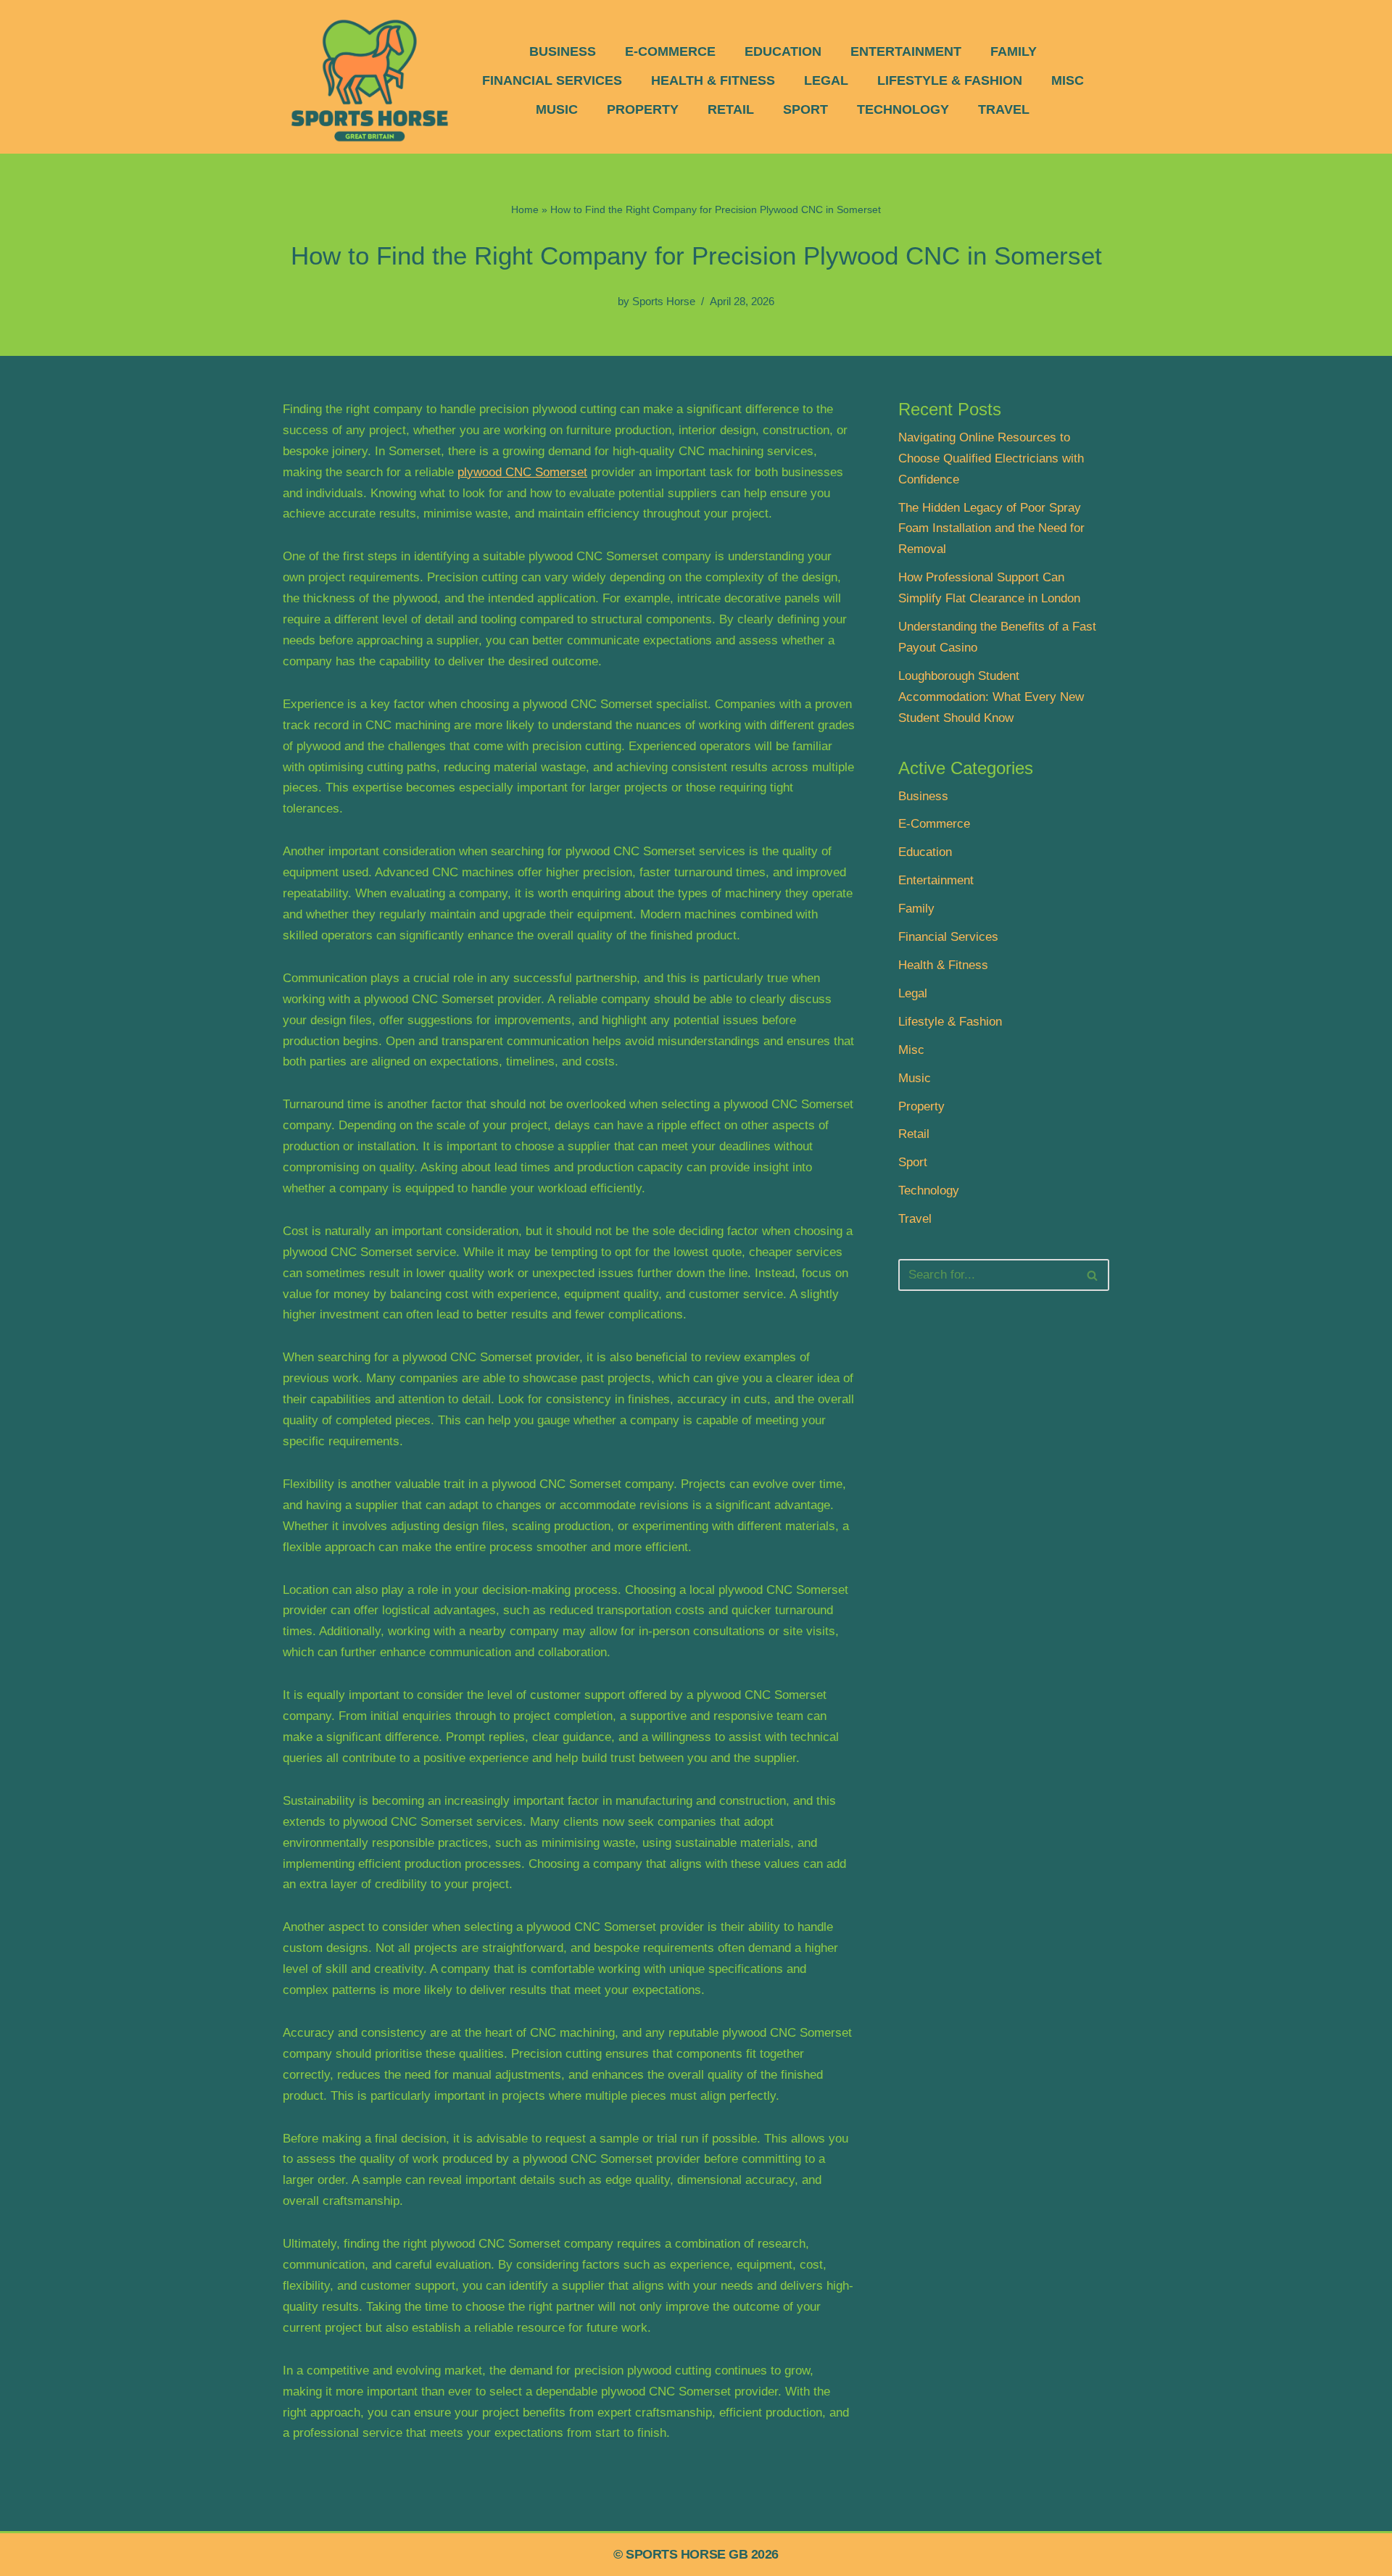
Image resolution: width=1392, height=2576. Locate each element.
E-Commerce (670, 51)
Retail (731, 109)
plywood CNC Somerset (522, 472)
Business (563, 51)
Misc (1068, 80)
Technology (903, 109)
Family (1014, 51)
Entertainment (906, 51)
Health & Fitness (713, 80)
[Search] (1093, 1275)
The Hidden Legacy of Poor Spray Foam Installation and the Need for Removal (991, 529)
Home (525, 209)
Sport (805, 109)
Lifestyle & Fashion (950, 80)
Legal (826, 80)
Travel (1004, 109)
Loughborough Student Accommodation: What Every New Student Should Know (991, 697)
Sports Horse (664, 301)
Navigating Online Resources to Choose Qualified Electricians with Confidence (991, 458)
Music (557, 109)
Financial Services (552, 80)
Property (643, 109)
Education (783, 51)
